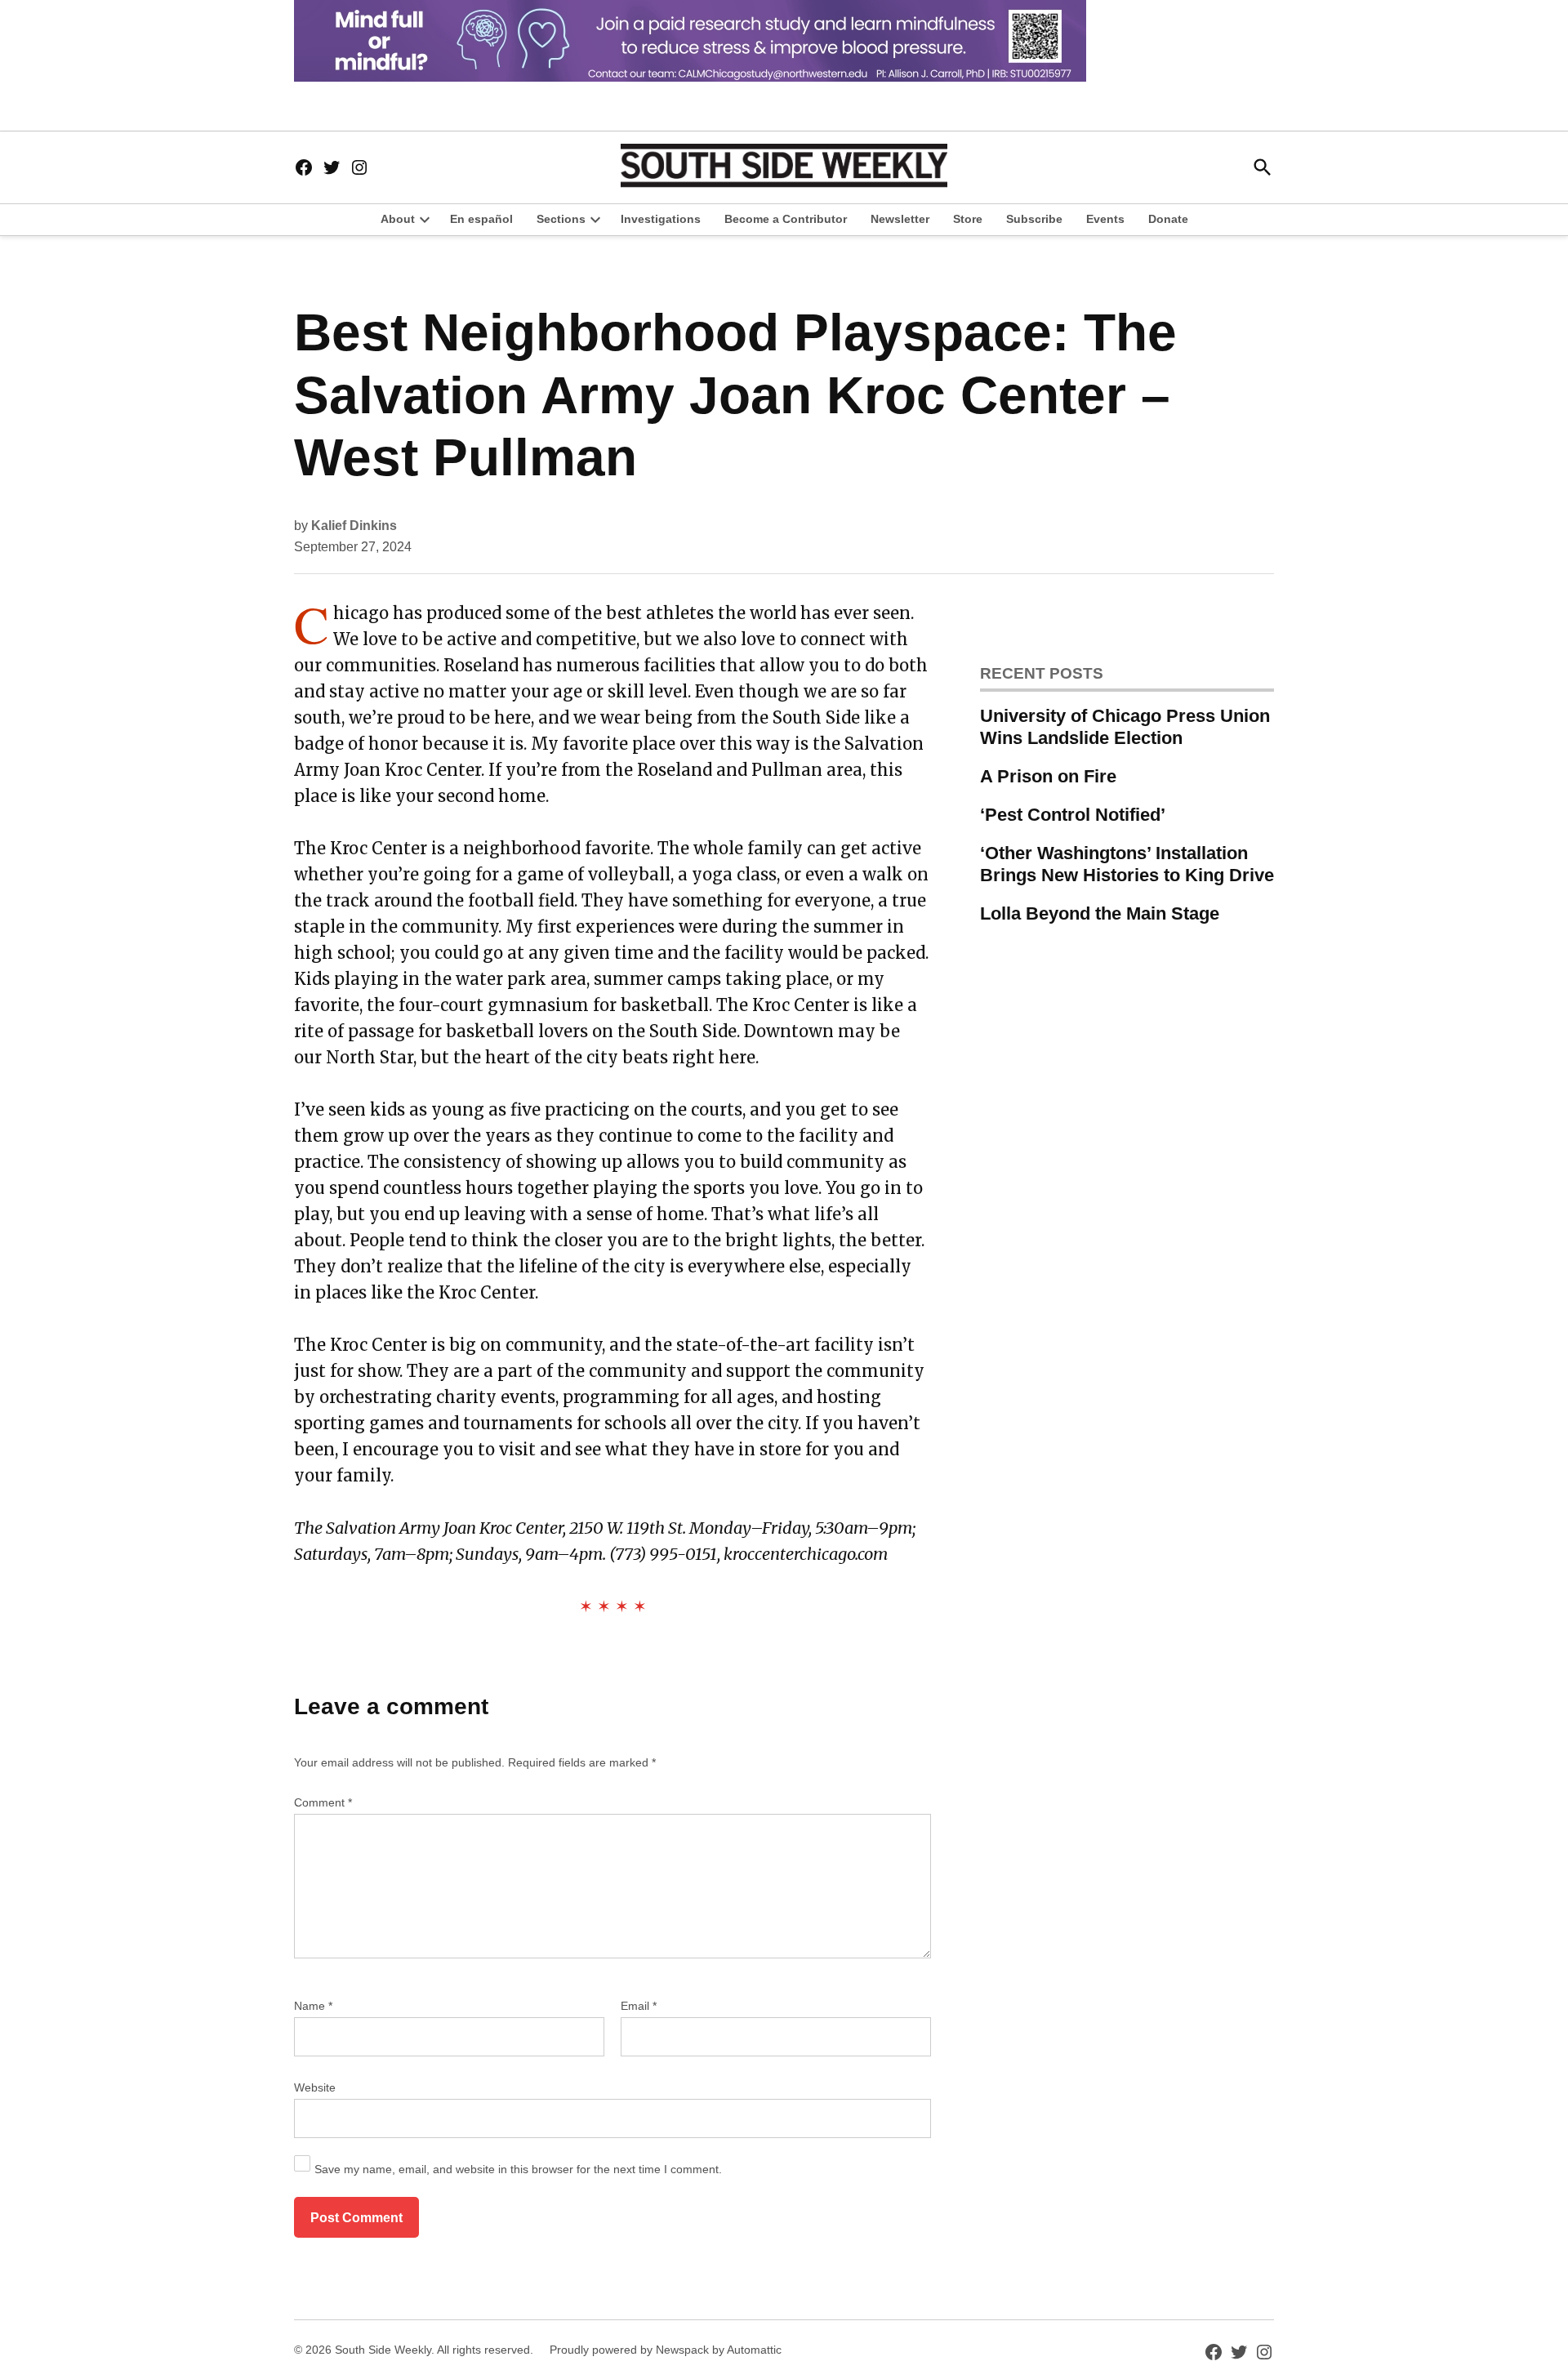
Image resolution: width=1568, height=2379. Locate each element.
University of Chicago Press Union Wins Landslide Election (1125, 727)
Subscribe (1034, 219)
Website (315, 2087)
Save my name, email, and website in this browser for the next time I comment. (518, 2169)
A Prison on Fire (1048, 776)
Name (313, 2006)
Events (1105, 219)
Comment (323, 1802)
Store (968, 219)
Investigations (661, 219)
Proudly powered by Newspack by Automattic (666, 2350)
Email (639, 2006)
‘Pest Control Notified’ (1073, 815)
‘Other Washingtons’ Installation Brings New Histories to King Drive (1127, 864)
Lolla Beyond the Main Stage (1100, 913)
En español (481, 219)
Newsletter (900, 219)
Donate (1168, 219)
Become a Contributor (786, 219)
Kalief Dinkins (354, 526)
